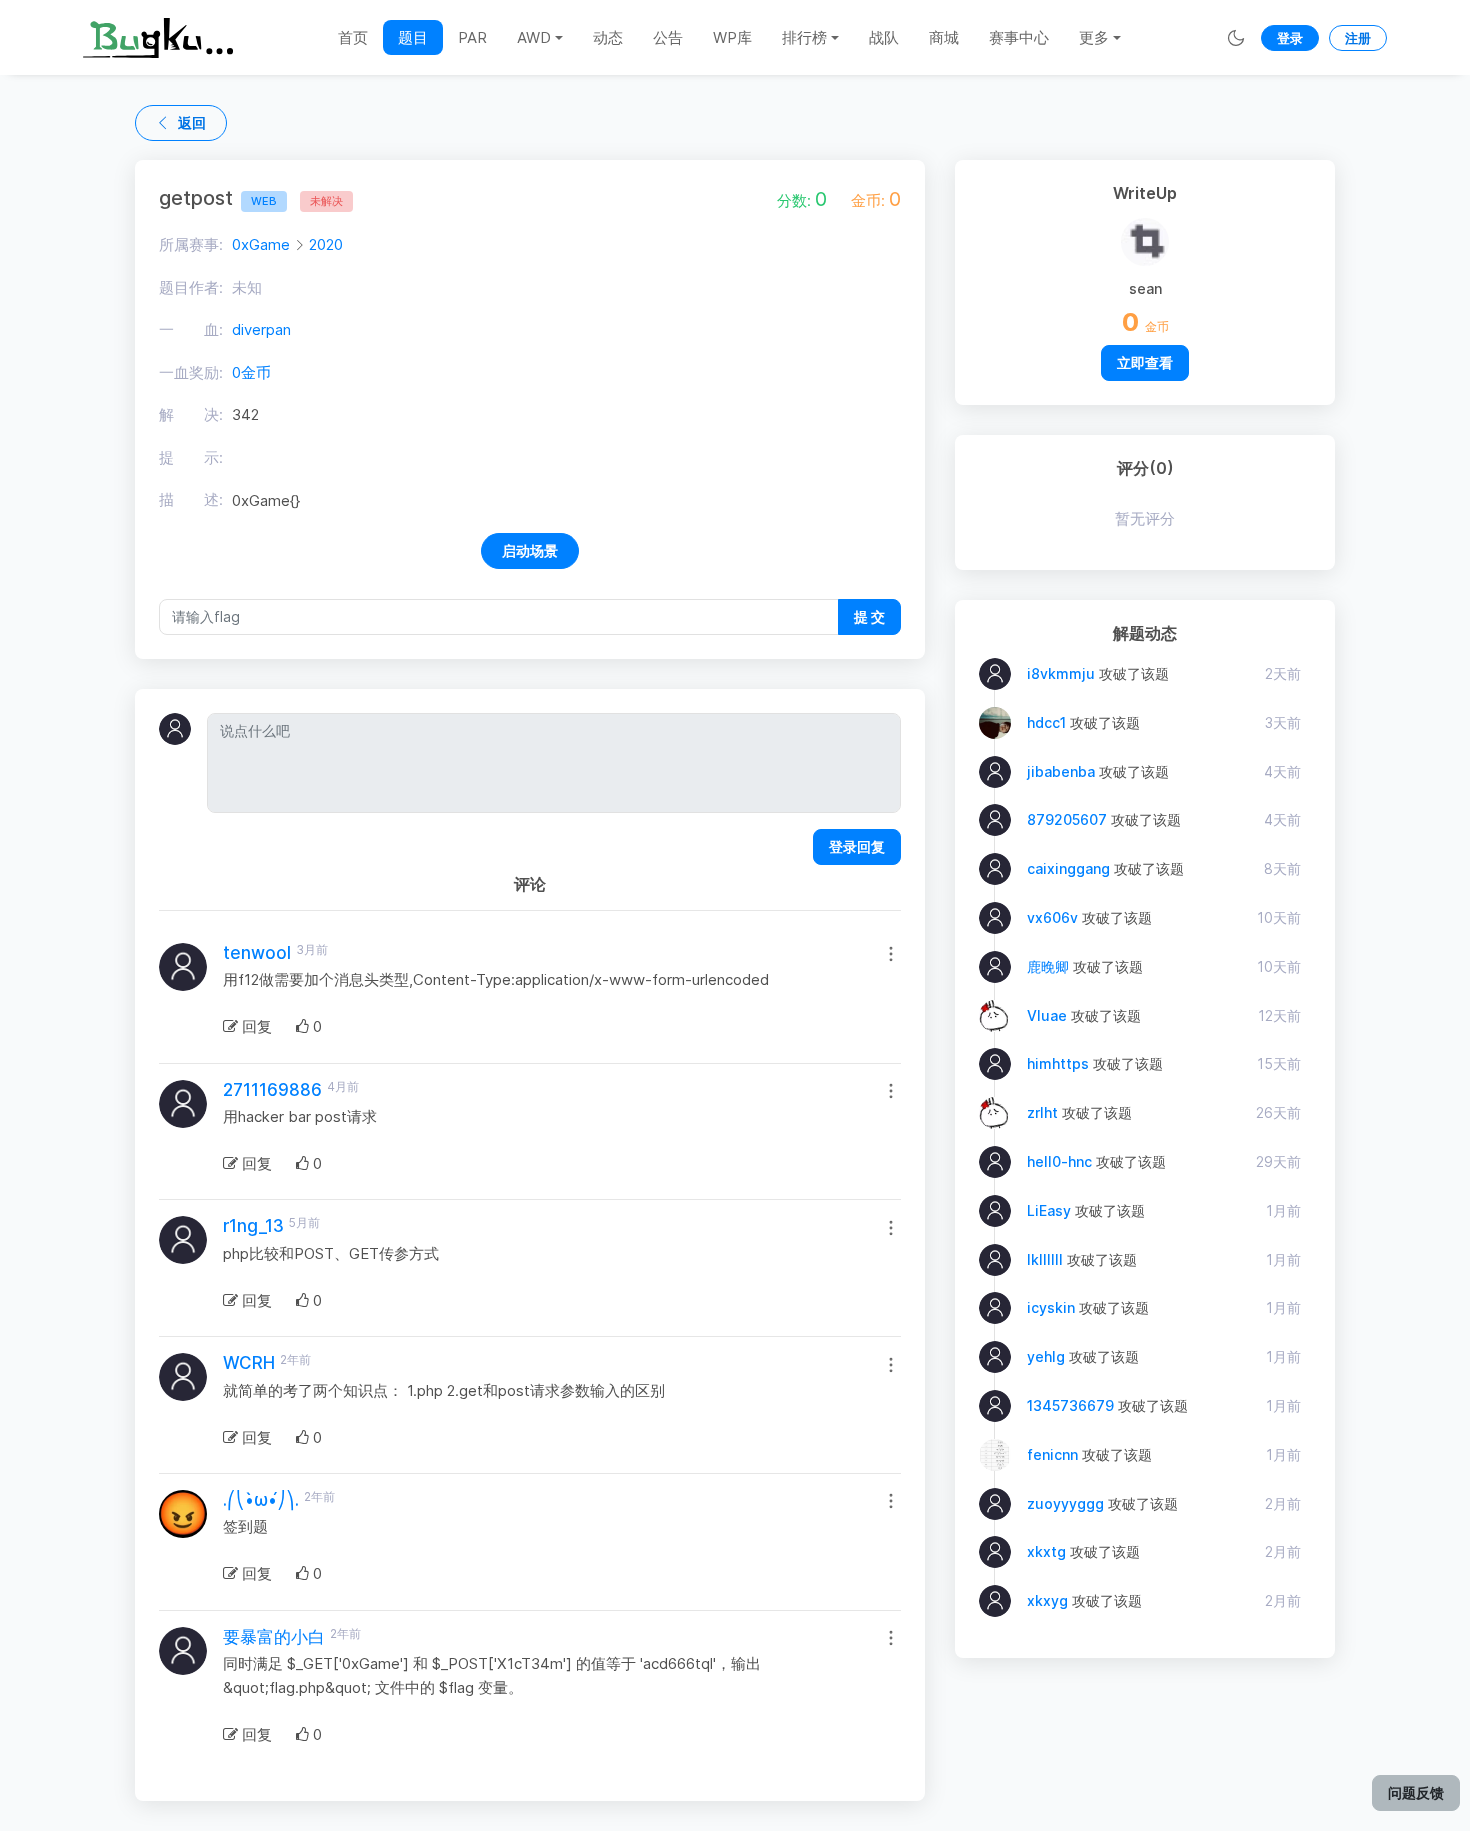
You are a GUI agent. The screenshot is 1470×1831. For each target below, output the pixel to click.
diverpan (261, 329)
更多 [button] (1094, 37)
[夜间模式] (1236, 37)
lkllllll (1045, 1259)
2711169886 (272, 1090)
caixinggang (1068, 868)
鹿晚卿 (1048, 966)
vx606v (1052, 917)
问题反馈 (1416, 1792)
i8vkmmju (1061, 673)
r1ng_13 (253, 1226)
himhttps (1058, 1063)
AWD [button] (534, 37)
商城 (944, 37)
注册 (1358, 38)
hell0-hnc (1059, 1161)
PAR (472, 37)
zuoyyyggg (1065, 1503)
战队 (884, 37)
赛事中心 (1019, 37)
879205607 (1067, 819)
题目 (413, 37)
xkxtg (1046, 1551)
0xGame (261, 244)
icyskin (1051, 1307)
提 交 (869, 616)
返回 (192, 122)
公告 (668, 37)
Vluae (1047, 1015)
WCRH (249, 1363)
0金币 (251, 372)
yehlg (1046, 1356)
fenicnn (1052, 1454)
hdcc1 (1046, 722)
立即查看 (1145, 362)
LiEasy (1049, 1210)
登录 (1290, 38)
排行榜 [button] (804, 37)
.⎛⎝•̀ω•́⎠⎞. (261, 1500)
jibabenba (1061, 771)
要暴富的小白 (274, 1637)
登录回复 (857, 846)
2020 (326, 244)
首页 (353, 37)
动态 (608, 37)
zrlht (1042, 1112)
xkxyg (1047, 1600)
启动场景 (530, 550)
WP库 (732, 37)
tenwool (257, 953)
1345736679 (1070, 1405)
